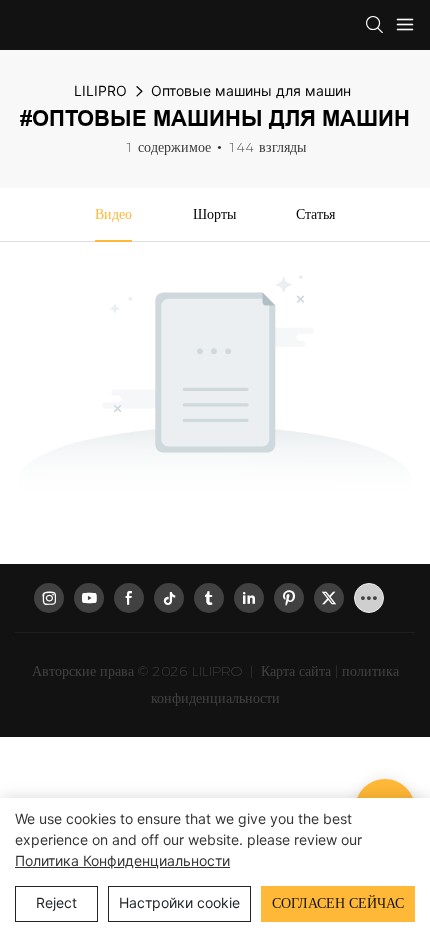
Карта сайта (294, 671)
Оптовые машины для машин (251, 90)
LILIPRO (100, 90)
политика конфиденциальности (122, 860)
